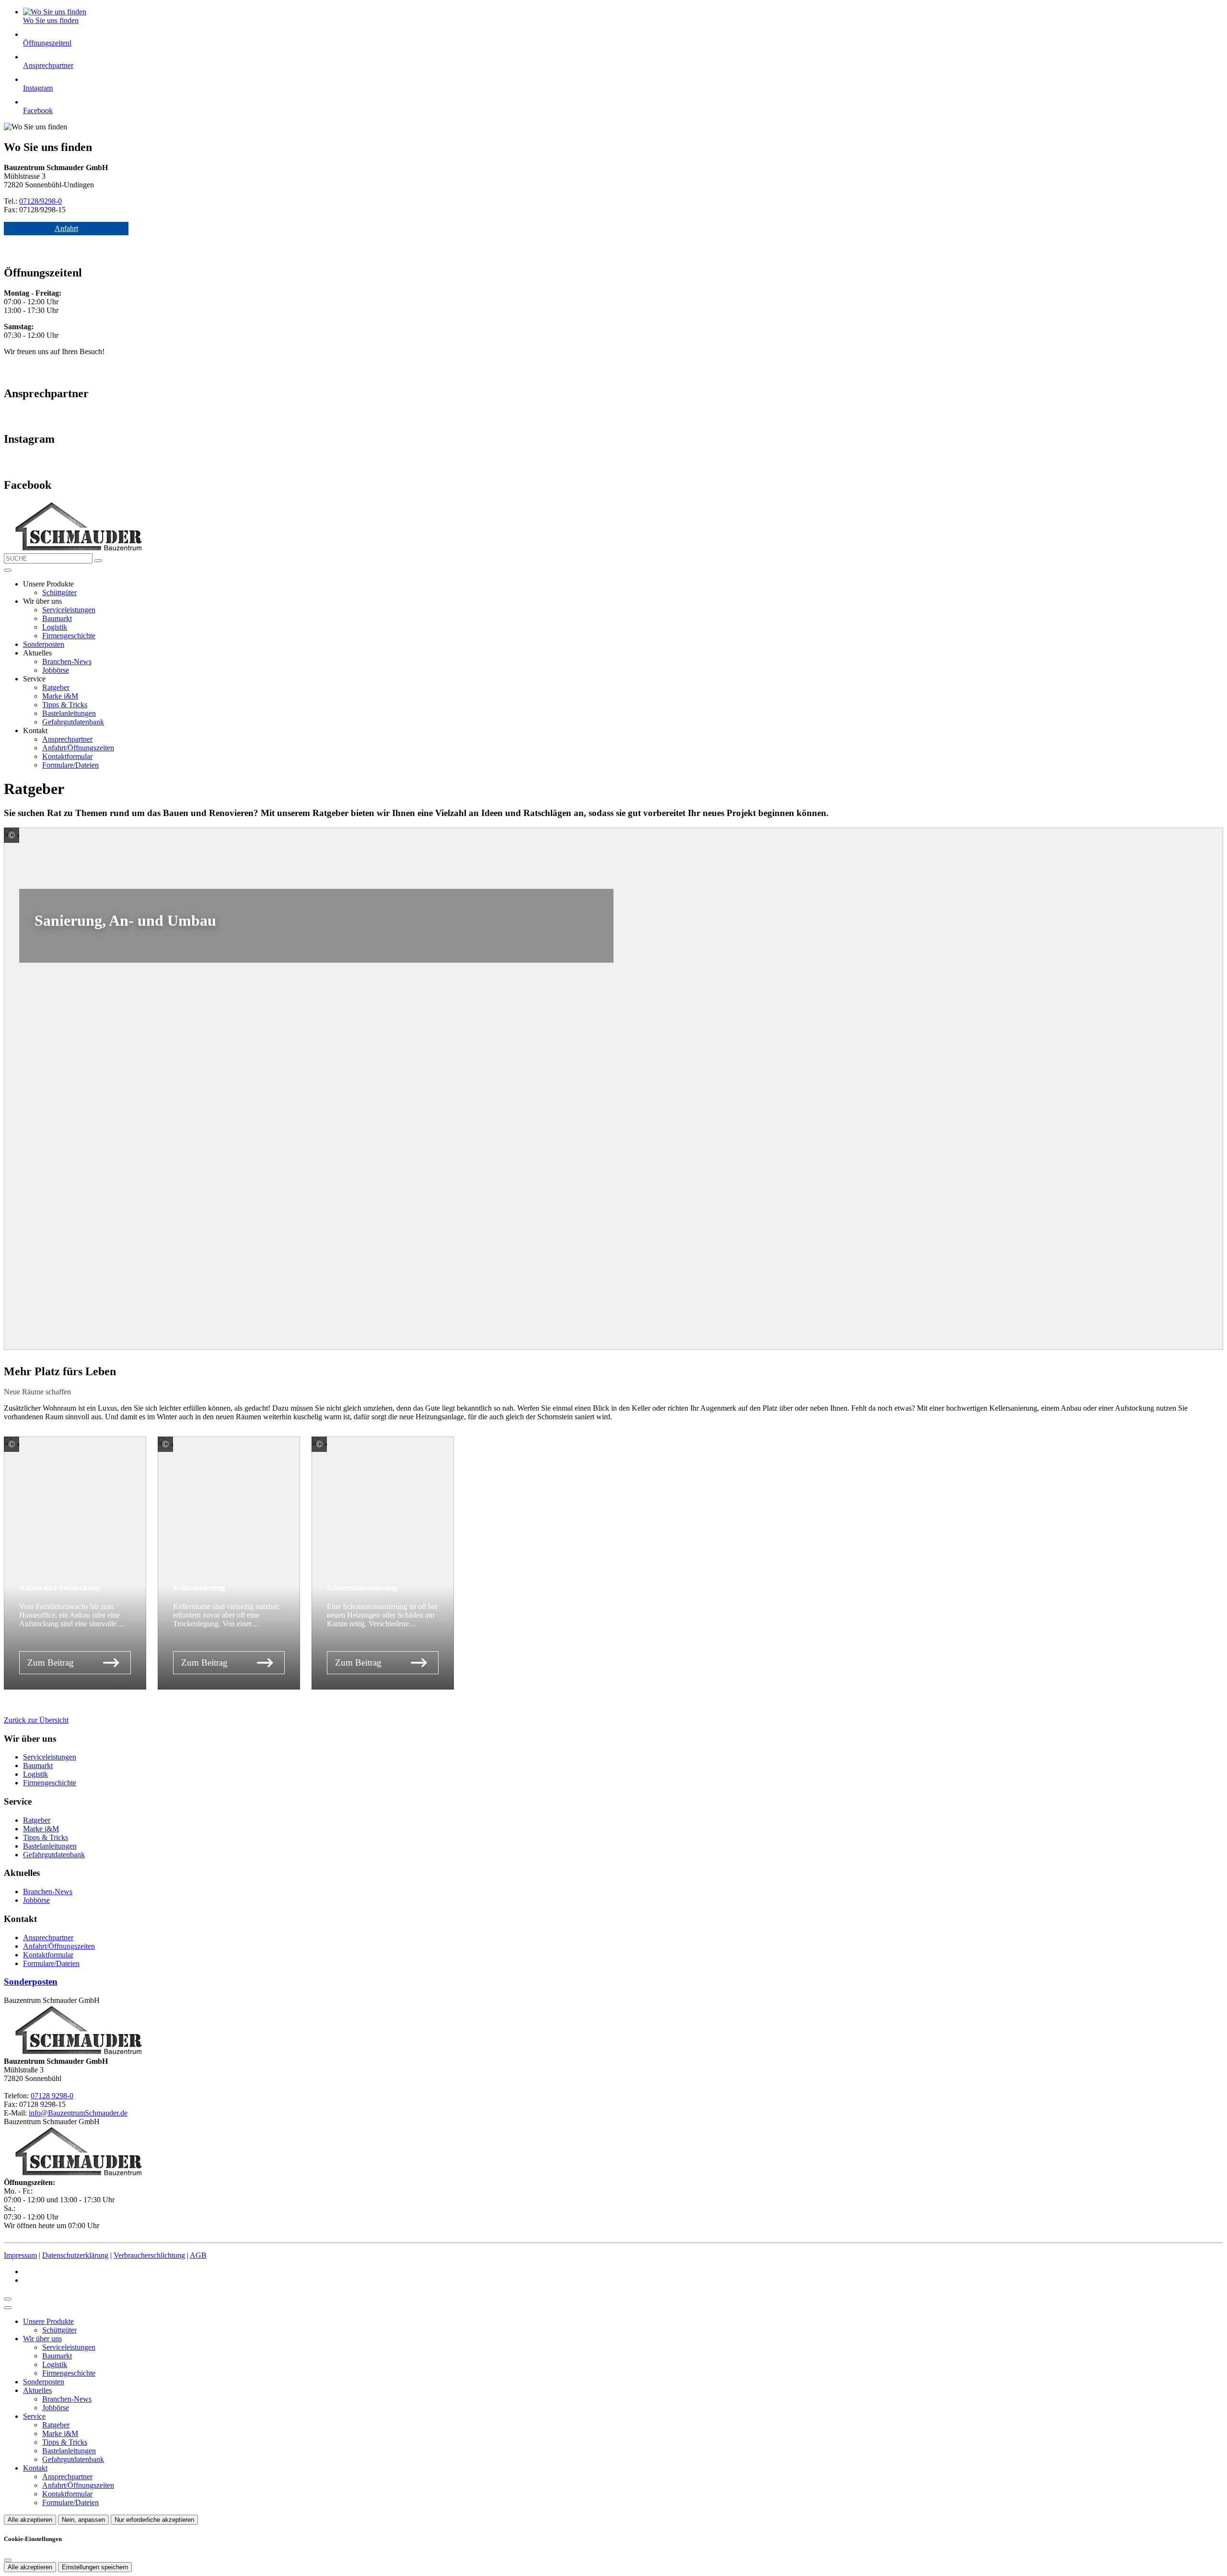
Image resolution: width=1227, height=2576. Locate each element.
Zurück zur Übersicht (36, 1720)
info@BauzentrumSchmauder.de (78, 2113)
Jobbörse (56, 670)
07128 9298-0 (52, 2096)
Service (34, 2416)
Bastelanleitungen (69, 713)
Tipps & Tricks (65, 705)
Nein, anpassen (83, 2520)
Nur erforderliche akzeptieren (154, 2520)
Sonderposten (44, 644)
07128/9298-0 (41, 201)
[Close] (8, 2308)
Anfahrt (66, 228)
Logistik (55, 627)
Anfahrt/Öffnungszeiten (78, 748)
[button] (8, 570)
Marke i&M (60, 696)
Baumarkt (57, 618)
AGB (198, 2255)
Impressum (20, 2255)
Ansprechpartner (67, 739)
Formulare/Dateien (70, 765)
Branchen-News (67, 661)
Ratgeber (56, 687)
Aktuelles (37, 2390)
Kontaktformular (67, 756)
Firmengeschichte (69, 636)
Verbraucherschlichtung (149, 2255)
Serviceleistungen (69, 610)
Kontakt (35, 2468)
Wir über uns (42, 2339)
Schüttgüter (59, 592)
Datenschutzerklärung (75, 2255)
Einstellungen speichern (95, 2567)
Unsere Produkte (48, 2321)
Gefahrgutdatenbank (73, 722)
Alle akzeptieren (30, 2520)
